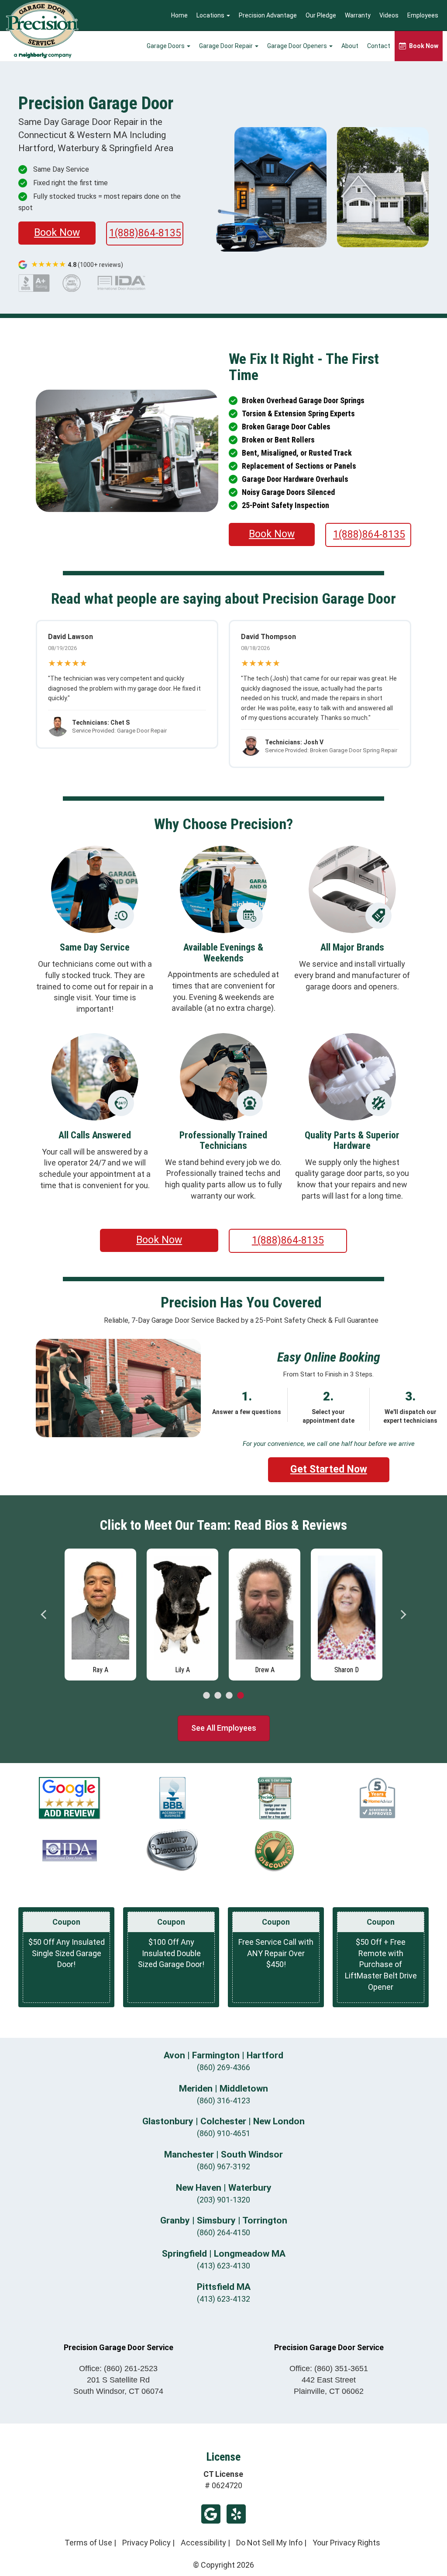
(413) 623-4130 (223, 2266)
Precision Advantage (268, 15)
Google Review (211, 2514)
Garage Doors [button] (166, 46)
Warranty (358, 15)
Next (403, 1615)
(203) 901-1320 (223, 2200)
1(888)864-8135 (145, 233)
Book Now (57, 233)
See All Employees (224, 1728)
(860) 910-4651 (223, 2133)
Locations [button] (211, 15)
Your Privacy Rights (346, 2543)
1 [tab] (206, 1696)
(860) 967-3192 (223, 2166)
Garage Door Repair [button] (227, 46)
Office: (118, 2369)
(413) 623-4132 (223, 2299)
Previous (44, 1615)
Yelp (236, 2514)
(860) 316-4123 (223, 2101)
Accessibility (203, 2543)
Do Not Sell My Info (269, 2543)
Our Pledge (321, 15)
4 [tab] (241, 1696)
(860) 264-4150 (223, 2232)
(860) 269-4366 (223, 2067)
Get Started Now (329, 1469)
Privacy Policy (146, 2543)
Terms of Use (88, 2543)
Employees (423, 15)
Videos (389, 15)
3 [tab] (229, 1696)
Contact (379, 46)
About (350, 46)
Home (179, 15)
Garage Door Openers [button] (298, 46)
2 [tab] (218, 1696)
